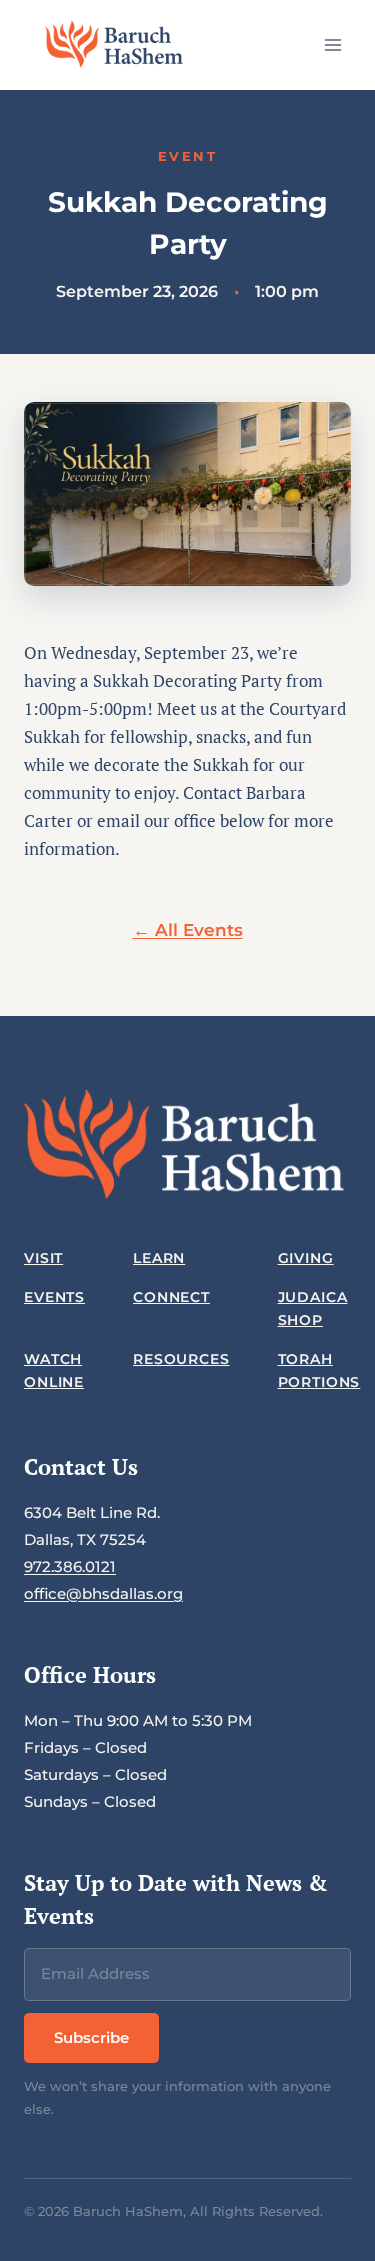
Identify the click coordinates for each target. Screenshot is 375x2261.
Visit (43, 1258)
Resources (181, 1359)
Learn (159, 1258)
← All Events (188, 930)
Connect (171, 1297)
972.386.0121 (70, 1566)
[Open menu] (332, 44)
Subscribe (91, 2037)
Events (54, 1297)
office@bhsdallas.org (103, 1593)
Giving (306, 1258)
